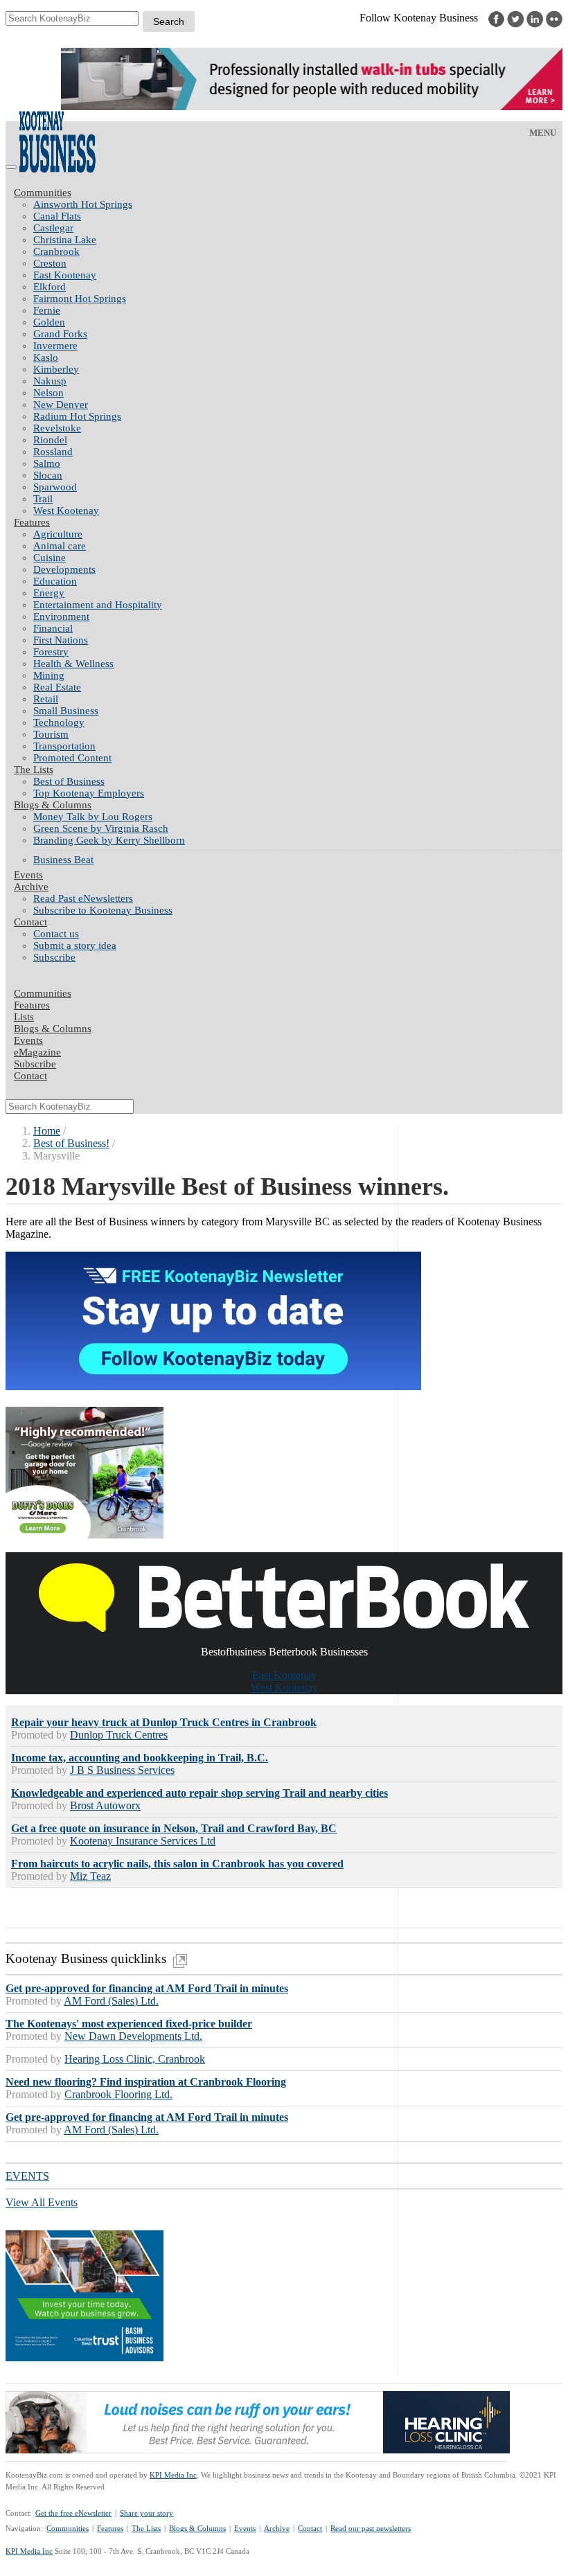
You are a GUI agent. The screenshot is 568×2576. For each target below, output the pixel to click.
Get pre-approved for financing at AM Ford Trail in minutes (147, 1988)
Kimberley (56, 369)
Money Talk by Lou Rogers (93, 817)
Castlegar (53, 228)
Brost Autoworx (105, 1805)
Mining (49, 675)
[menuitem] (298, 205)
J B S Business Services (122, 1770)
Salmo (47, 463)
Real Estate (57, 687)
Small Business (66, 711)
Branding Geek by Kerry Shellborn (109, 840)
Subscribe (54, 957)
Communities (43, 193)
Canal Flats (57, 216)
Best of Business (69, 781)
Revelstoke (57, 428)
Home (47, 1131)
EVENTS (27, 2176)
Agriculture (58, 534)
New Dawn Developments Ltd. (133, 2036)
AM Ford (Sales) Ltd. (111, 2001)
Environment (61, 616)
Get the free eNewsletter (73, 2513)
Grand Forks (60, 334)
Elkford (50, 287)
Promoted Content (72, 758)
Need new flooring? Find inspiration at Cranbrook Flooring (146, 2082)
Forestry (51, 652)
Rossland (53, 452)
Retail (46, 699)
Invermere (55, 346)
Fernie (47, 310)
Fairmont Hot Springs (80, 299)
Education (55, 581)
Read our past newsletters (371, 2528)
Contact (30, 922)
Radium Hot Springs (77, 416)
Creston (50, 263)
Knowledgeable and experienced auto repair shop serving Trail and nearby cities (199, 1793)
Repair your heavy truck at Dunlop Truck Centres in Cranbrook (164, 1722)
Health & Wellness (73, 664)
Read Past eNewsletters (83, 898)
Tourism (51, 734)
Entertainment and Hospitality (98, 605)
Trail (43, 499)
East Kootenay (65, 275)
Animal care (60, 546)
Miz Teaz (90, 1876)
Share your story (147, 2513)
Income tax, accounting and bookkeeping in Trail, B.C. (140, 1758)
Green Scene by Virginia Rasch (101, 828)
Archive (31, 887)
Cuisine (50, 558)
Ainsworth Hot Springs (83, 204)
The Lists (34, 770)
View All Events (42, 2202)
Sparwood (55, 487)
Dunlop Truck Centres (119, 1735)
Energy (49, 593)
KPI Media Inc (173, 2475)
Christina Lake (65, 240)
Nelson (48, 393)
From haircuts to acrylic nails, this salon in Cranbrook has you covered (177, 1864)
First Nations (61, 640)
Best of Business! (71, 1143)
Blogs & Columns (53, 805)
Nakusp (50, 381)
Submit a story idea (75, 945)
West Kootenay (66, 510)
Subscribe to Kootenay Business (103, 910)
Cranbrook (56, 251)
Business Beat (63, 860)
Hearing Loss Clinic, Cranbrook (135, 2059)
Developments (64, 569)
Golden (49, 322)
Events (245, 2528)
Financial (53, 628)
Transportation (64, 746)
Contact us (56, 934)
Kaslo (46, 357)
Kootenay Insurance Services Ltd (143, 1841)
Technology (59, 722)
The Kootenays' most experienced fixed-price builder (129, 2024)
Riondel (50, 440)
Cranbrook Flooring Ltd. (118, 2094)
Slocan (48, 475)
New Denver (61, 405)
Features (32, 522)
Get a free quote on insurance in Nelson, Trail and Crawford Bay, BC (174, 1828)
